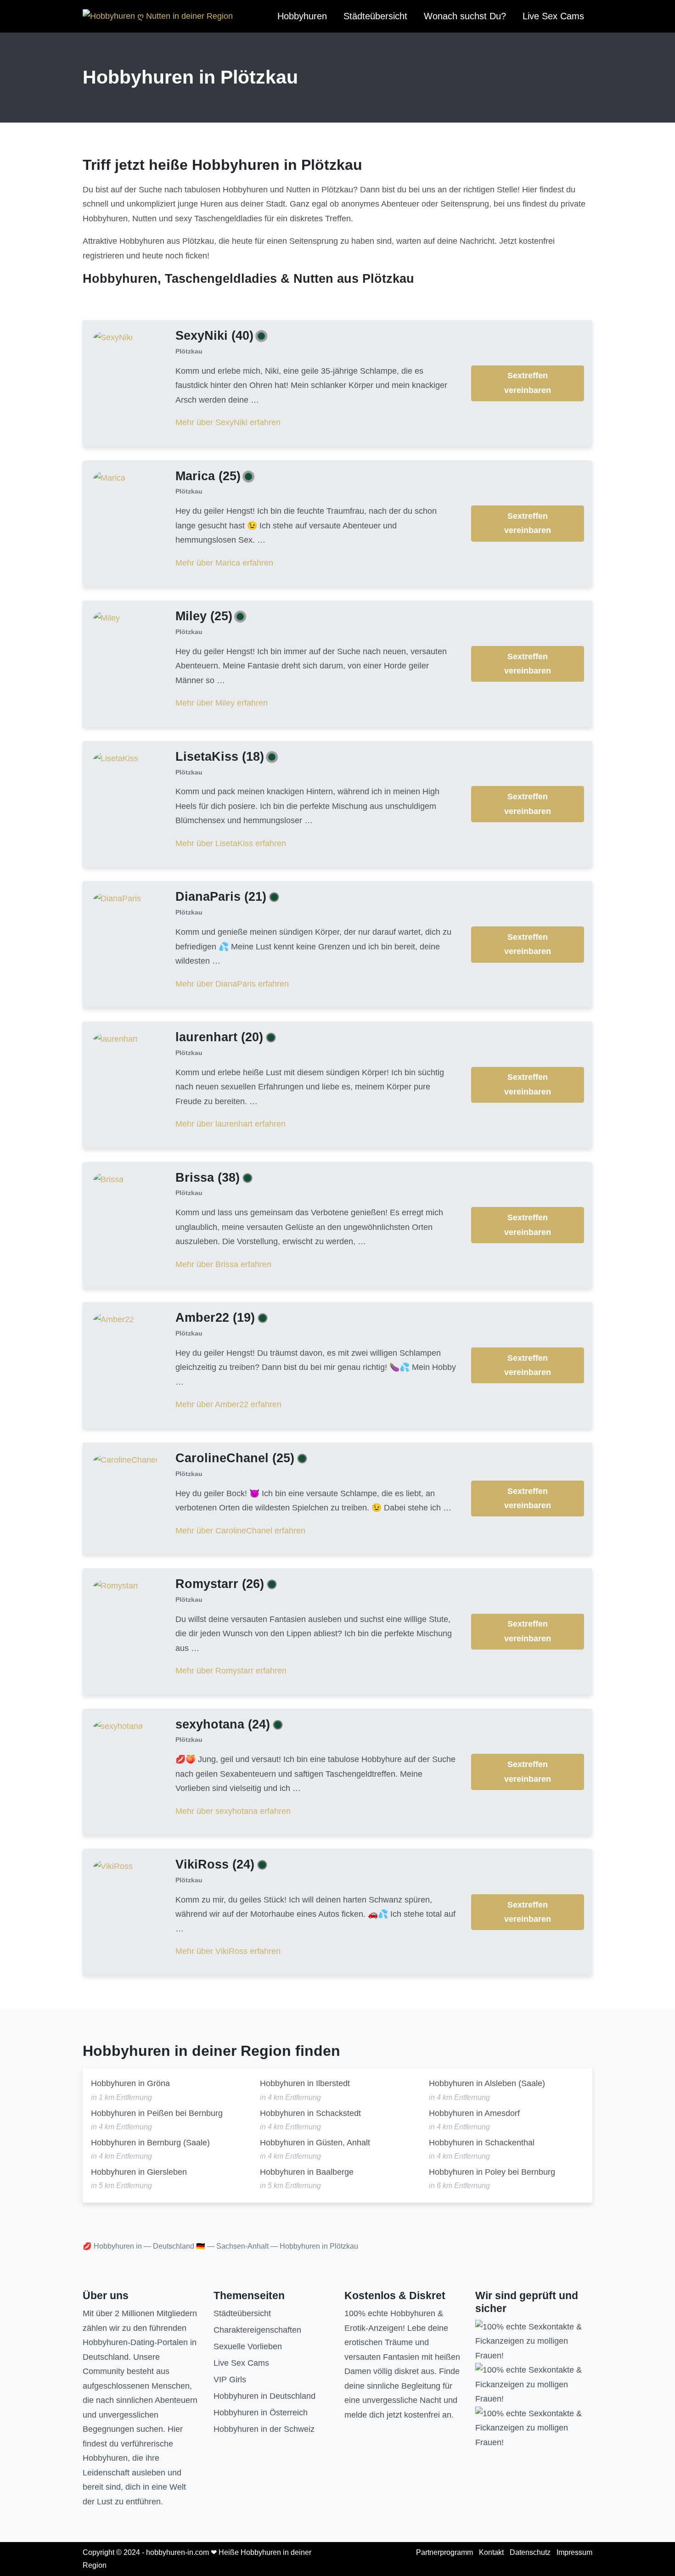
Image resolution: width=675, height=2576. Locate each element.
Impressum (574, 2552)
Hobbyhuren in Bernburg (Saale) (150, 2143)
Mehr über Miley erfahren (222, 703)
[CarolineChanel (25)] (125, 1459)
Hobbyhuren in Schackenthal (482, 2143)
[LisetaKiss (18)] (116, 758)
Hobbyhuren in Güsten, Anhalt (315, 2143)
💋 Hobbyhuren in (112, 2246)
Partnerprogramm (444, 2552)
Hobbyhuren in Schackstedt (310, 2113)
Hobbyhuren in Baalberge (307, 2172)
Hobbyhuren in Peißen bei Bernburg (157, 2113)
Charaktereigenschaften (257, 2330)
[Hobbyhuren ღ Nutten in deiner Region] (158, 17)
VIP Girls (230, 2380)
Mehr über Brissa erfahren (223, 1264)
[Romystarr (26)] (116, 1586)
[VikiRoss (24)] (113, 1866)
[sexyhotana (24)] (118, 1726)
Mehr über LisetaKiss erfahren (231, 843)
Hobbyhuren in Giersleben (139, 2172)
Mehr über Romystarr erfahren (231, 1671)
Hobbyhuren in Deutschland (264, 2396)
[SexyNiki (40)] (113, 337)
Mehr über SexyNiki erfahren (228, 422)
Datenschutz (530, 2552)
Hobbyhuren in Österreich (261, 2413)
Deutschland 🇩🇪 (179, 2246)
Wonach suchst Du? (465, 16)
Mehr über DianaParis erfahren (232, 984)
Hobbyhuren (302, 16)
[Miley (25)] (107, 618)
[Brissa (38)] (108, 1179)
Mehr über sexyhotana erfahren (233, 1811)
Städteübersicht (375, 16)
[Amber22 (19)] (114, 1319)
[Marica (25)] (109, 477)
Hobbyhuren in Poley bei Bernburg (492, 2172)
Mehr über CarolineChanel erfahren (240, 1531)
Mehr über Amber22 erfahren (228, 1404)
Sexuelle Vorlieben (248, 2346)
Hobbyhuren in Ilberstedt (305, 2083)
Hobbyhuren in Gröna (130, 2083)
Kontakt (491, 2552)
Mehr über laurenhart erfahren (231, 1124)
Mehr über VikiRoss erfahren (228, 1951)
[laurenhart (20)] (115, 1039)
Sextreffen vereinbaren (528, 383)
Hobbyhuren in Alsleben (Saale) (487, 2083)
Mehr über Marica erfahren (224, 563)
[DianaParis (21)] (117, 898)
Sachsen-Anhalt (242, 2246)
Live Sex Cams (553, 16)
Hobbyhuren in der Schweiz (264, 2429)
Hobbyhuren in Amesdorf (474, 2113)
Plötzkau (189, 351)
